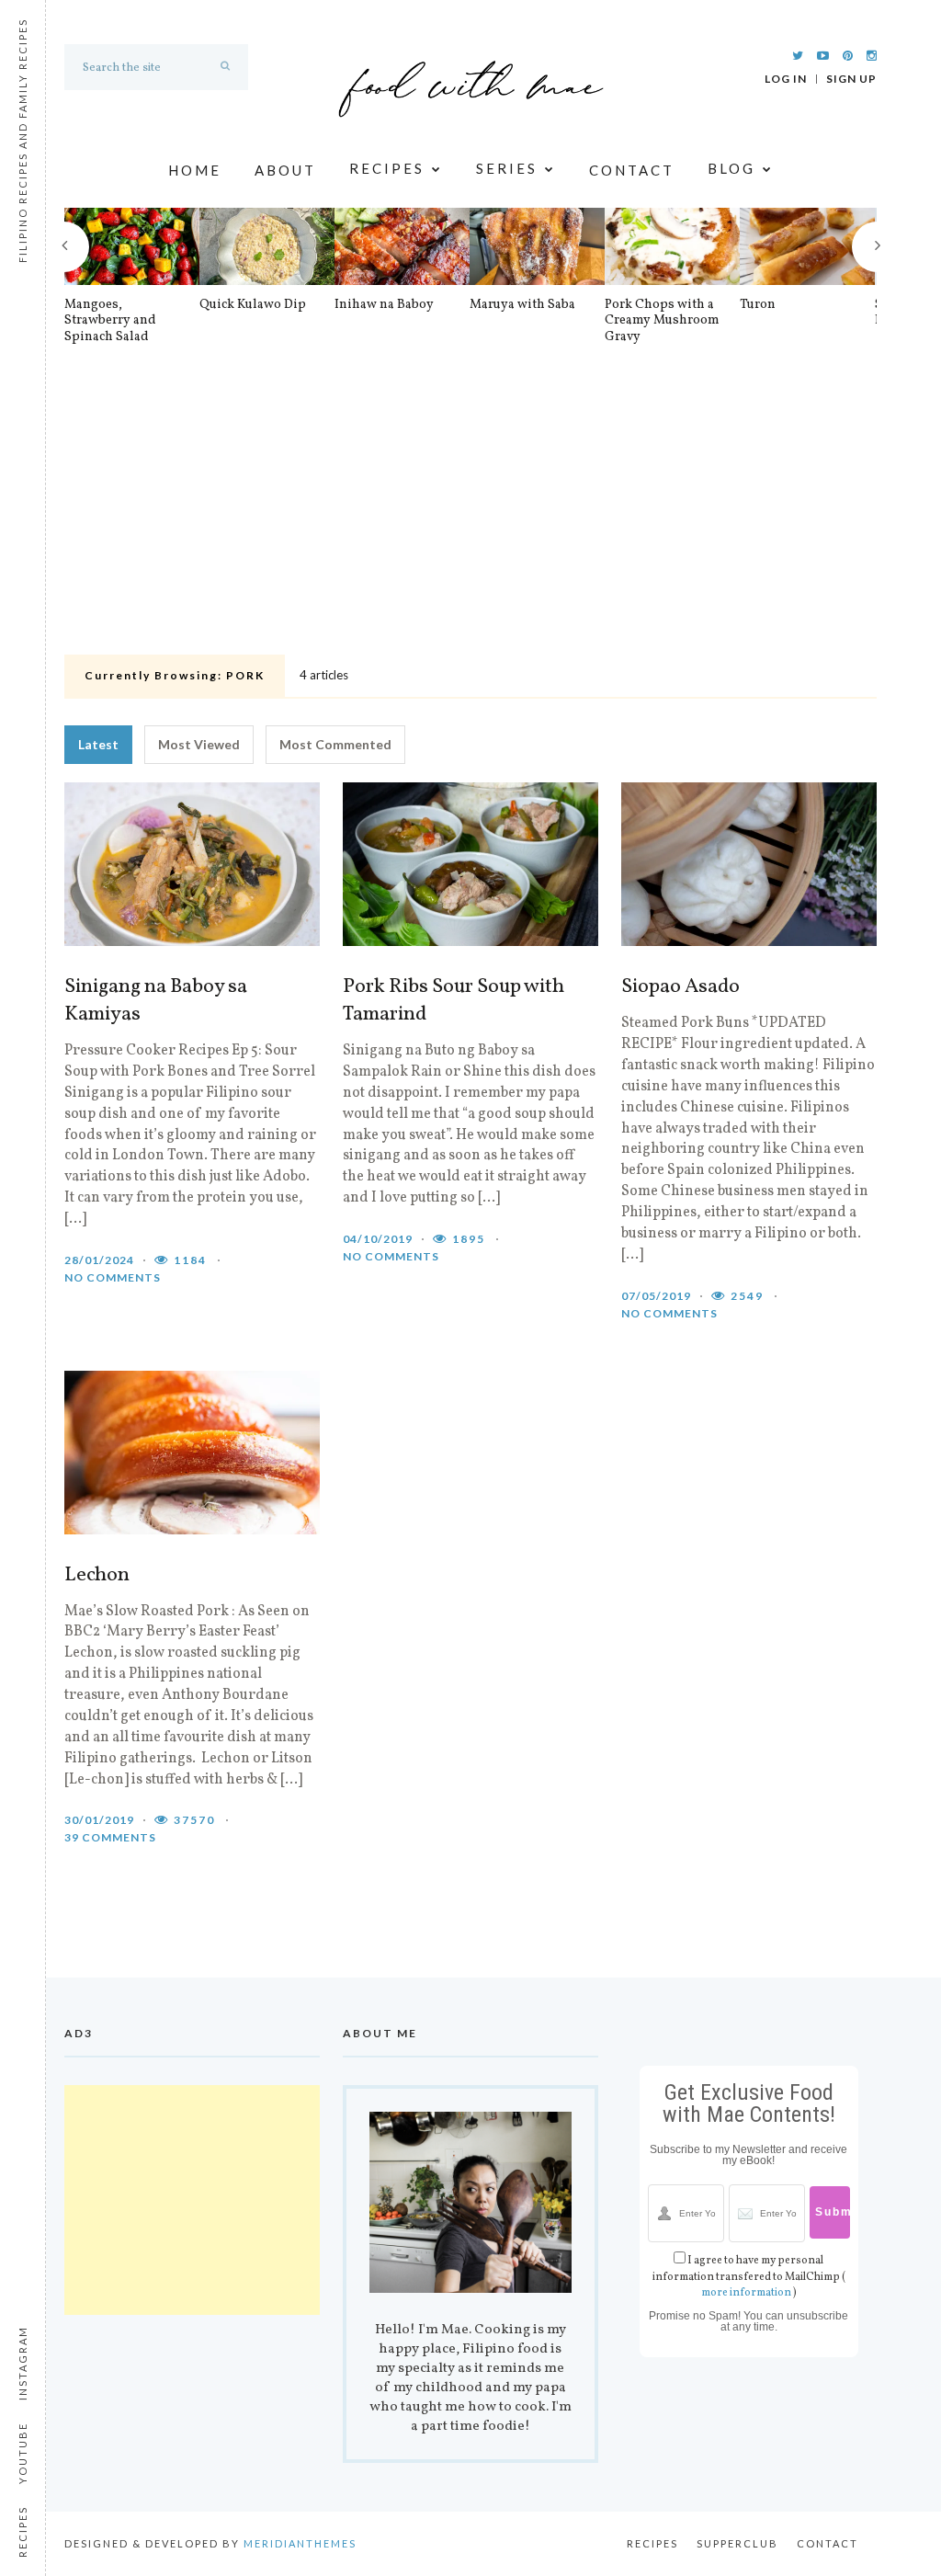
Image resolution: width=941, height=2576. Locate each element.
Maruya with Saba (522, 305)
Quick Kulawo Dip (253, 305)
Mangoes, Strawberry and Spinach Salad (110, 321)
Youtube (23, 2453)
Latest (98, 744)
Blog (731, 170)
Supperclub (737, 2543)
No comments (113, 1277)
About (285, 170)
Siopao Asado (680, 987)
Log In (786, 79)
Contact (632, 170)
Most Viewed (199, 744)
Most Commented (335, 744)
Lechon (97, 1576)
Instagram (23, 2363)
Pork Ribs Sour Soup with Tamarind (453, 1001)
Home (195, 170)
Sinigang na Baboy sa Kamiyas (156, 1001)
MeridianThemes (300, 2543)
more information (746, 2293)
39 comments (110, 1837)
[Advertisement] (470, 510)
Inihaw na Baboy (384, 305)
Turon (758, 305)
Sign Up (851, 79)
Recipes (387, 170)
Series (507, 170)
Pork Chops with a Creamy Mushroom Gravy (662, 321)
